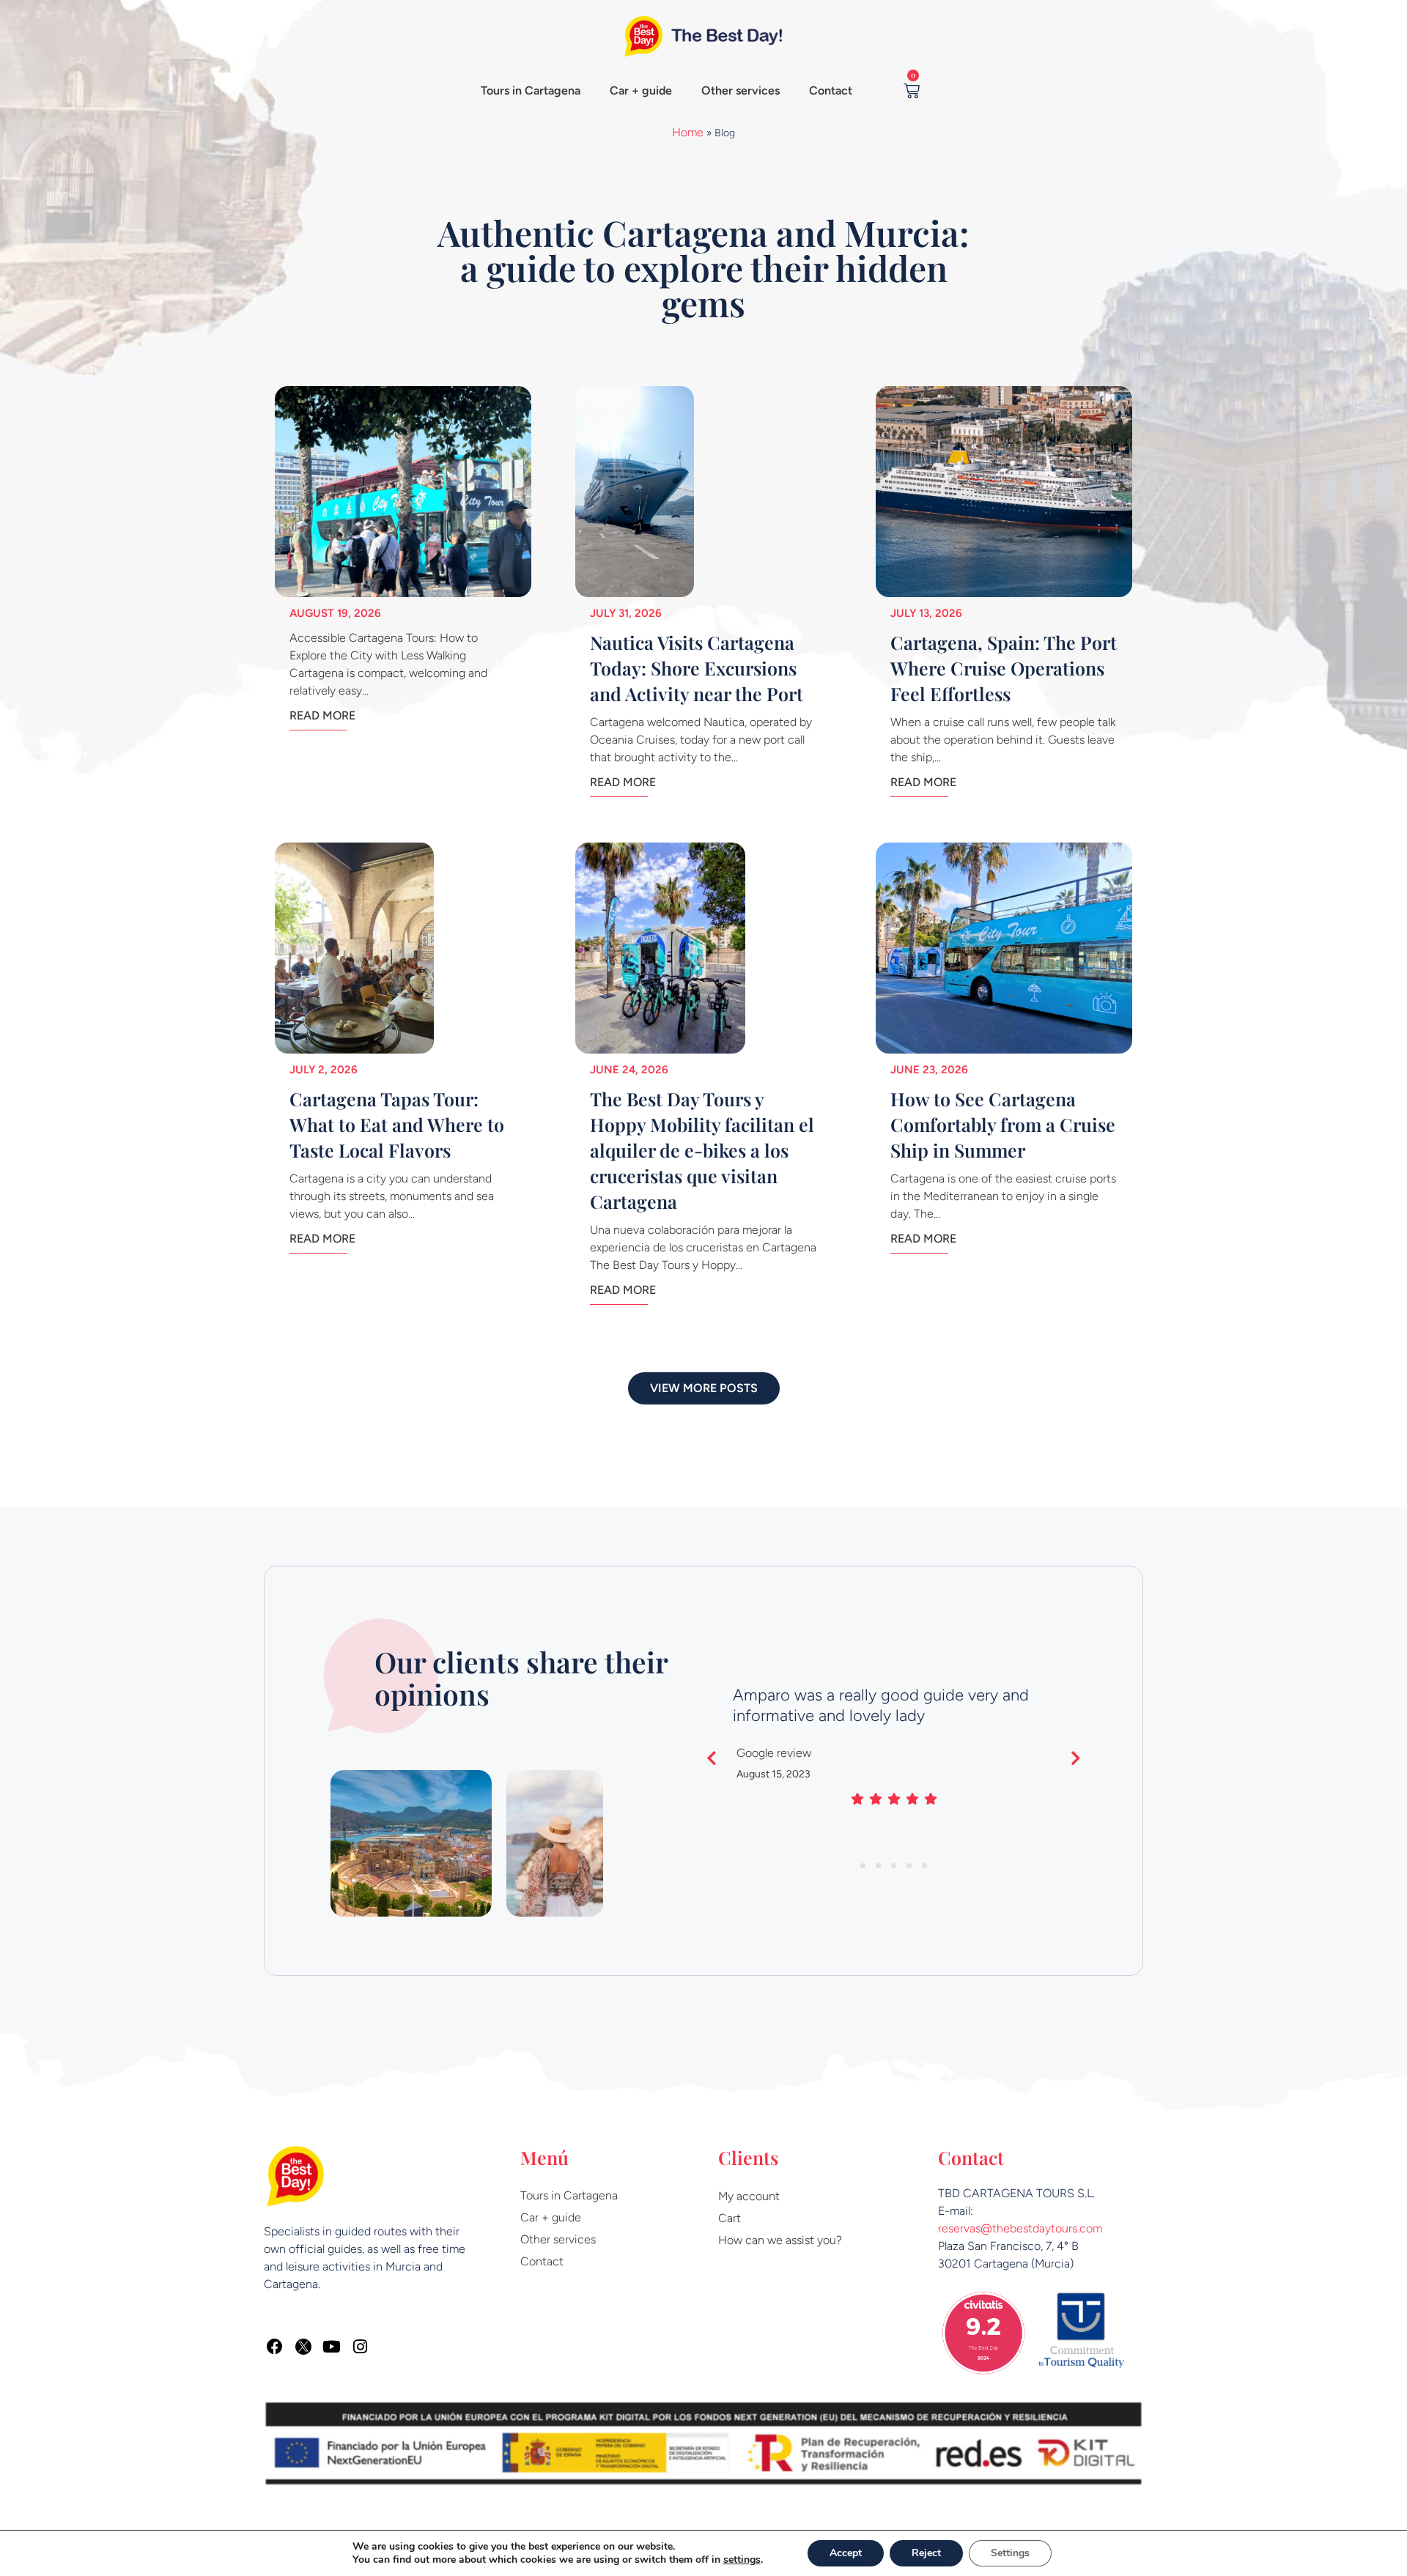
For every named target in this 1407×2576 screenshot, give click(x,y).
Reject (926, 2553)
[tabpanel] (894, 1750)
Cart (730, 2218)
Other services (741, 90)
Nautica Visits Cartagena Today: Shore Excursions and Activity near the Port (697, 668)
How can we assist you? (780, 2240)
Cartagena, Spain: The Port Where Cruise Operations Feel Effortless (1004, 668)
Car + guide (641, 90)
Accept (846, 2553)
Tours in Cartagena (531, 90)
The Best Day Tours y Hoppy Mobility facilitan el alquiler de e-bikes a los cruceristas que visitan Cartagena (702, 1150)
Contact (831, 90)
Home (688, 132)
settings (742, 2560)
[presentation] (863, 1866)
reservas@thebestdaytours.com (1020, 2228)
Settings (1010, 2553)
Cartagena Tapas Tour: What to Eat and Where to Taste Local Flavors (397, 1124)
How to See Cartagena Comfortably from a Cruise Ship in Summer (1003, 1124)
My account (749, 2196)
